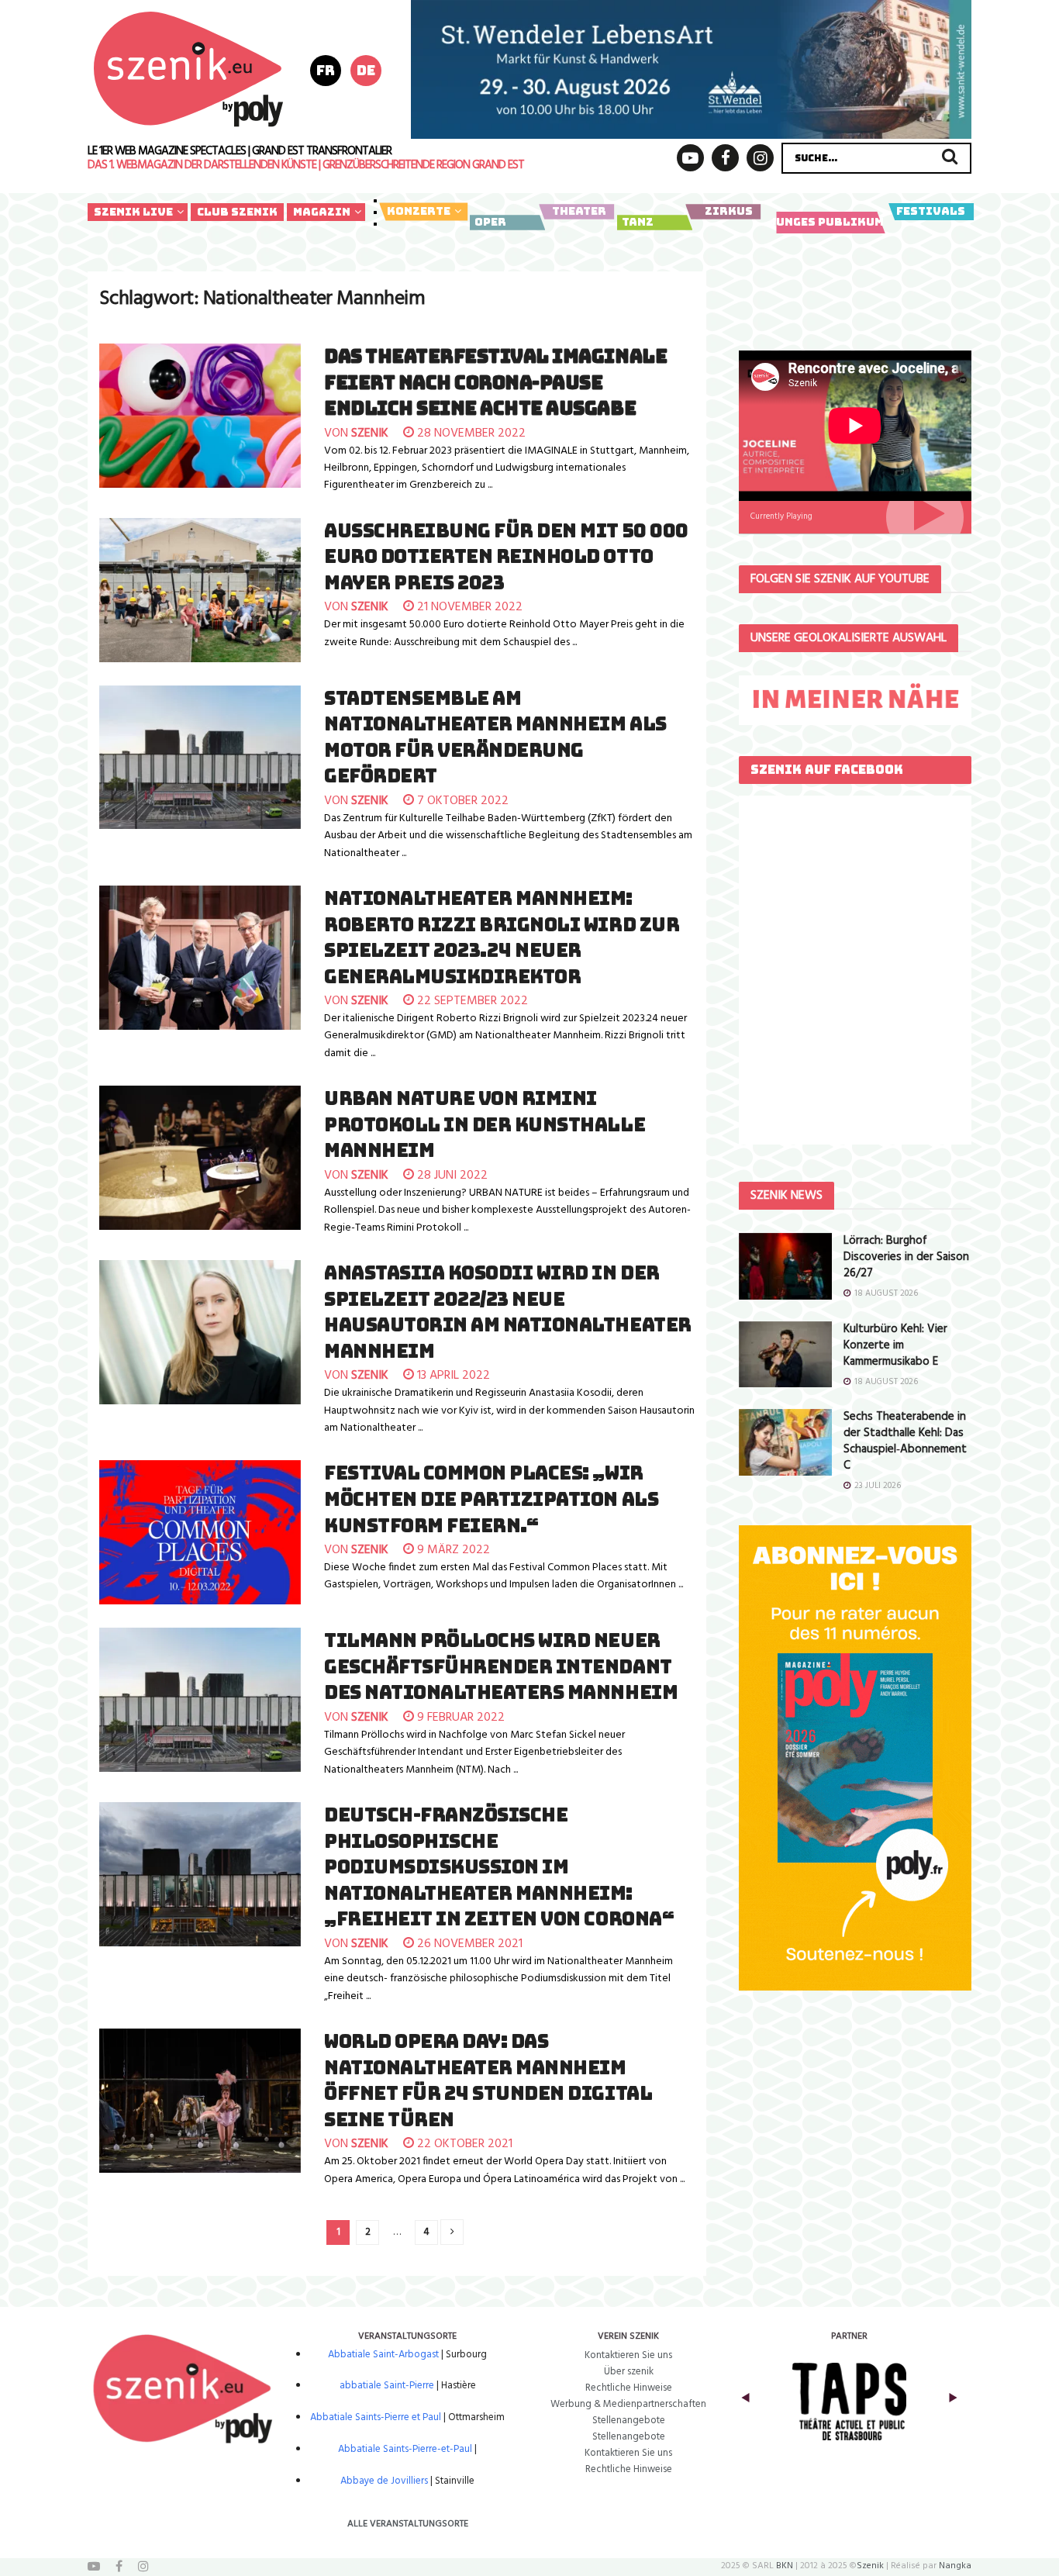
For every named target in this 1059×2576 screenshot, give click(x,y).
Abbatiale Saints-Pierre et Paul (376, 2417)
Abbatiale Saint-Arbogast (383, 2355)
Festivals (931, 211)
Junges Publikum (826, 222)
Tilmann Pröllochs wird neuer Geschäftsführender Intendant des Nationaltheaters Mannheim (501, 1666)
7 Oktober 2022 (461, 801)
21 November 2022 (468, 607)
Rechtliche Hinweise (629, 2388)
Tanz (638, 222)
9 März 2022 (452, 1550)
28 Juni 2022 (451, 1176)
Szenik (870, 2566)
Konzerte (419, 211)
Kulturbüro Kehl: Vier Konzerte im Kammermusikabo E (895, 1345)
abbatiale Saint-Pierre (387, 2386)
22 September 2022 (471, 1001)
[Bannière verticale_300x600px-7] (855, 1758)
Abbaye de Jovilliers (384, 2481)
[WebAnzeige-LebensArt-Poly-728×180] (691, 69)
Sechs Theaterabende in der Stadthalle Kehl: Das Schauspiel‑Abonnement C (905, 1441)
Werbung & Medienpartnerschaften (628, 2404)
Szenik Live (133, 212)
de (366, 70)
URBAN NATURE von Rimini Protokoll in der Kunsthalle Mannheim (485, 1124)
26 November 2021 (468, 1944)
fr (326, 70)
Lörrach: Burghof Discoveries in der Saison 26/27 (906, 1257)
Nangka (955, 2566)
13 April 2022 (452, 1376)
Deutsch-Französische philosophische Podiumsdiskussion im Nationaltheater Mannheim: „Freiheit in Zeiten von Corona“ (499, 1867)
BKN (785, 2566)
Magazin (322, 212)
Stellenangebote (629, 2421)
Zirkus (729, 211)
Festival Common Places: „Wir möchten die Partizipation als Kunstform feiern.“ (491, 1499)
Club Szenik (237, 212)
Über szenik (629, 2372)
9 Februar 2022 (459, 1718)
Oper (490, 222)
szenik (370, 433)
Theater (579, 211)
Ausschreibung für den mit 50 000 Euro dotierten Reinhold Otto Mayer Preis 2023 (506, 557)
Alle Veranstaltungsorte (408, 2524)
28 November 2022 (470, 433)
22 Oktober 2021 (463, 2144)
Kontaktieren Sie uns (628, 2355)
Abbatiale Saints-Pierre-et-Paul (405, 2449)
